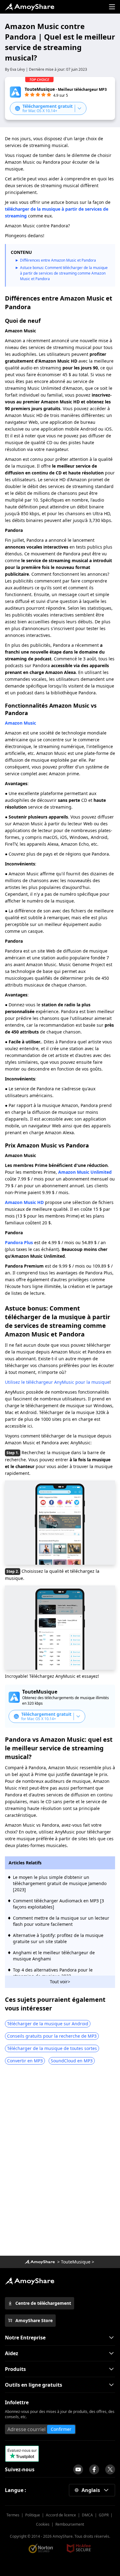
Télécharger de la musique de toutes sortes (52, 2048)
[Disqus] (60, 2162)
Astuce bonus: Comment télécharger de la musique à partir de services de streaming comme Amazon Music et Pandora (64, 273)
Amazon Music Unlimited (85, 1172)
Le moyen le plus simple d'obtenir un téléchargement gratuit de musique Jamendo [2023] (60, 1883)
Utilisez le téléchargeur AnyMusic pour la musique (57, 1382)
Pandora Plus (19, 1242)
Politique (33, 2515)
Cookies (43, 2524)
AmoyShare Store (34, 2320)
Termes (13, 2515)
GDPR (104, 2515)
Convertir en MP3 (25, 2061)
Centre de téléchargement (43, 2303)
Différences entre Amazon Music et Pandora (58, 260)
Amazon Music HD (24, 1202)
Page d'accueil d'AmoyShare (30, 7)
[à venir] (78, 2469)
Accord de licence (61, 2515)
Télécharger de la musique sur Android (48, 2024)
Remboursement (70, 2524)
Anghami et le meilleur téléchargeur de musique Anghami (54, 1956)
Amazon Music (20, 723)
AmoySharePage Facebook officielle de (94, 2469)
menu (112, 7)
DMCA (87, 2515)
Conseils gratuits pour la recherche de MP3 (52, 2036)
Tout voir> (60, 1982)
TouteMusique (76, 2262)
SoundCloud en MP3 (72, 2061)
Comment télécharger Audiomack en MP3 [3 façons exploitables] (58, 1904)
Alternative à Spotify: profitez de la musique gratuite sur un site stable (58, 1938)
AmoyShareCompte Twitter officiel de (110, 2469)
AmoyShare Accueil (30, 2281)
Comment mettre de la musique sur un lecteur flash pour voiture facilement (61, 1921)
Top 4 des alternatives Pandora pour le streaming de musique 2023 (53, 1973)
